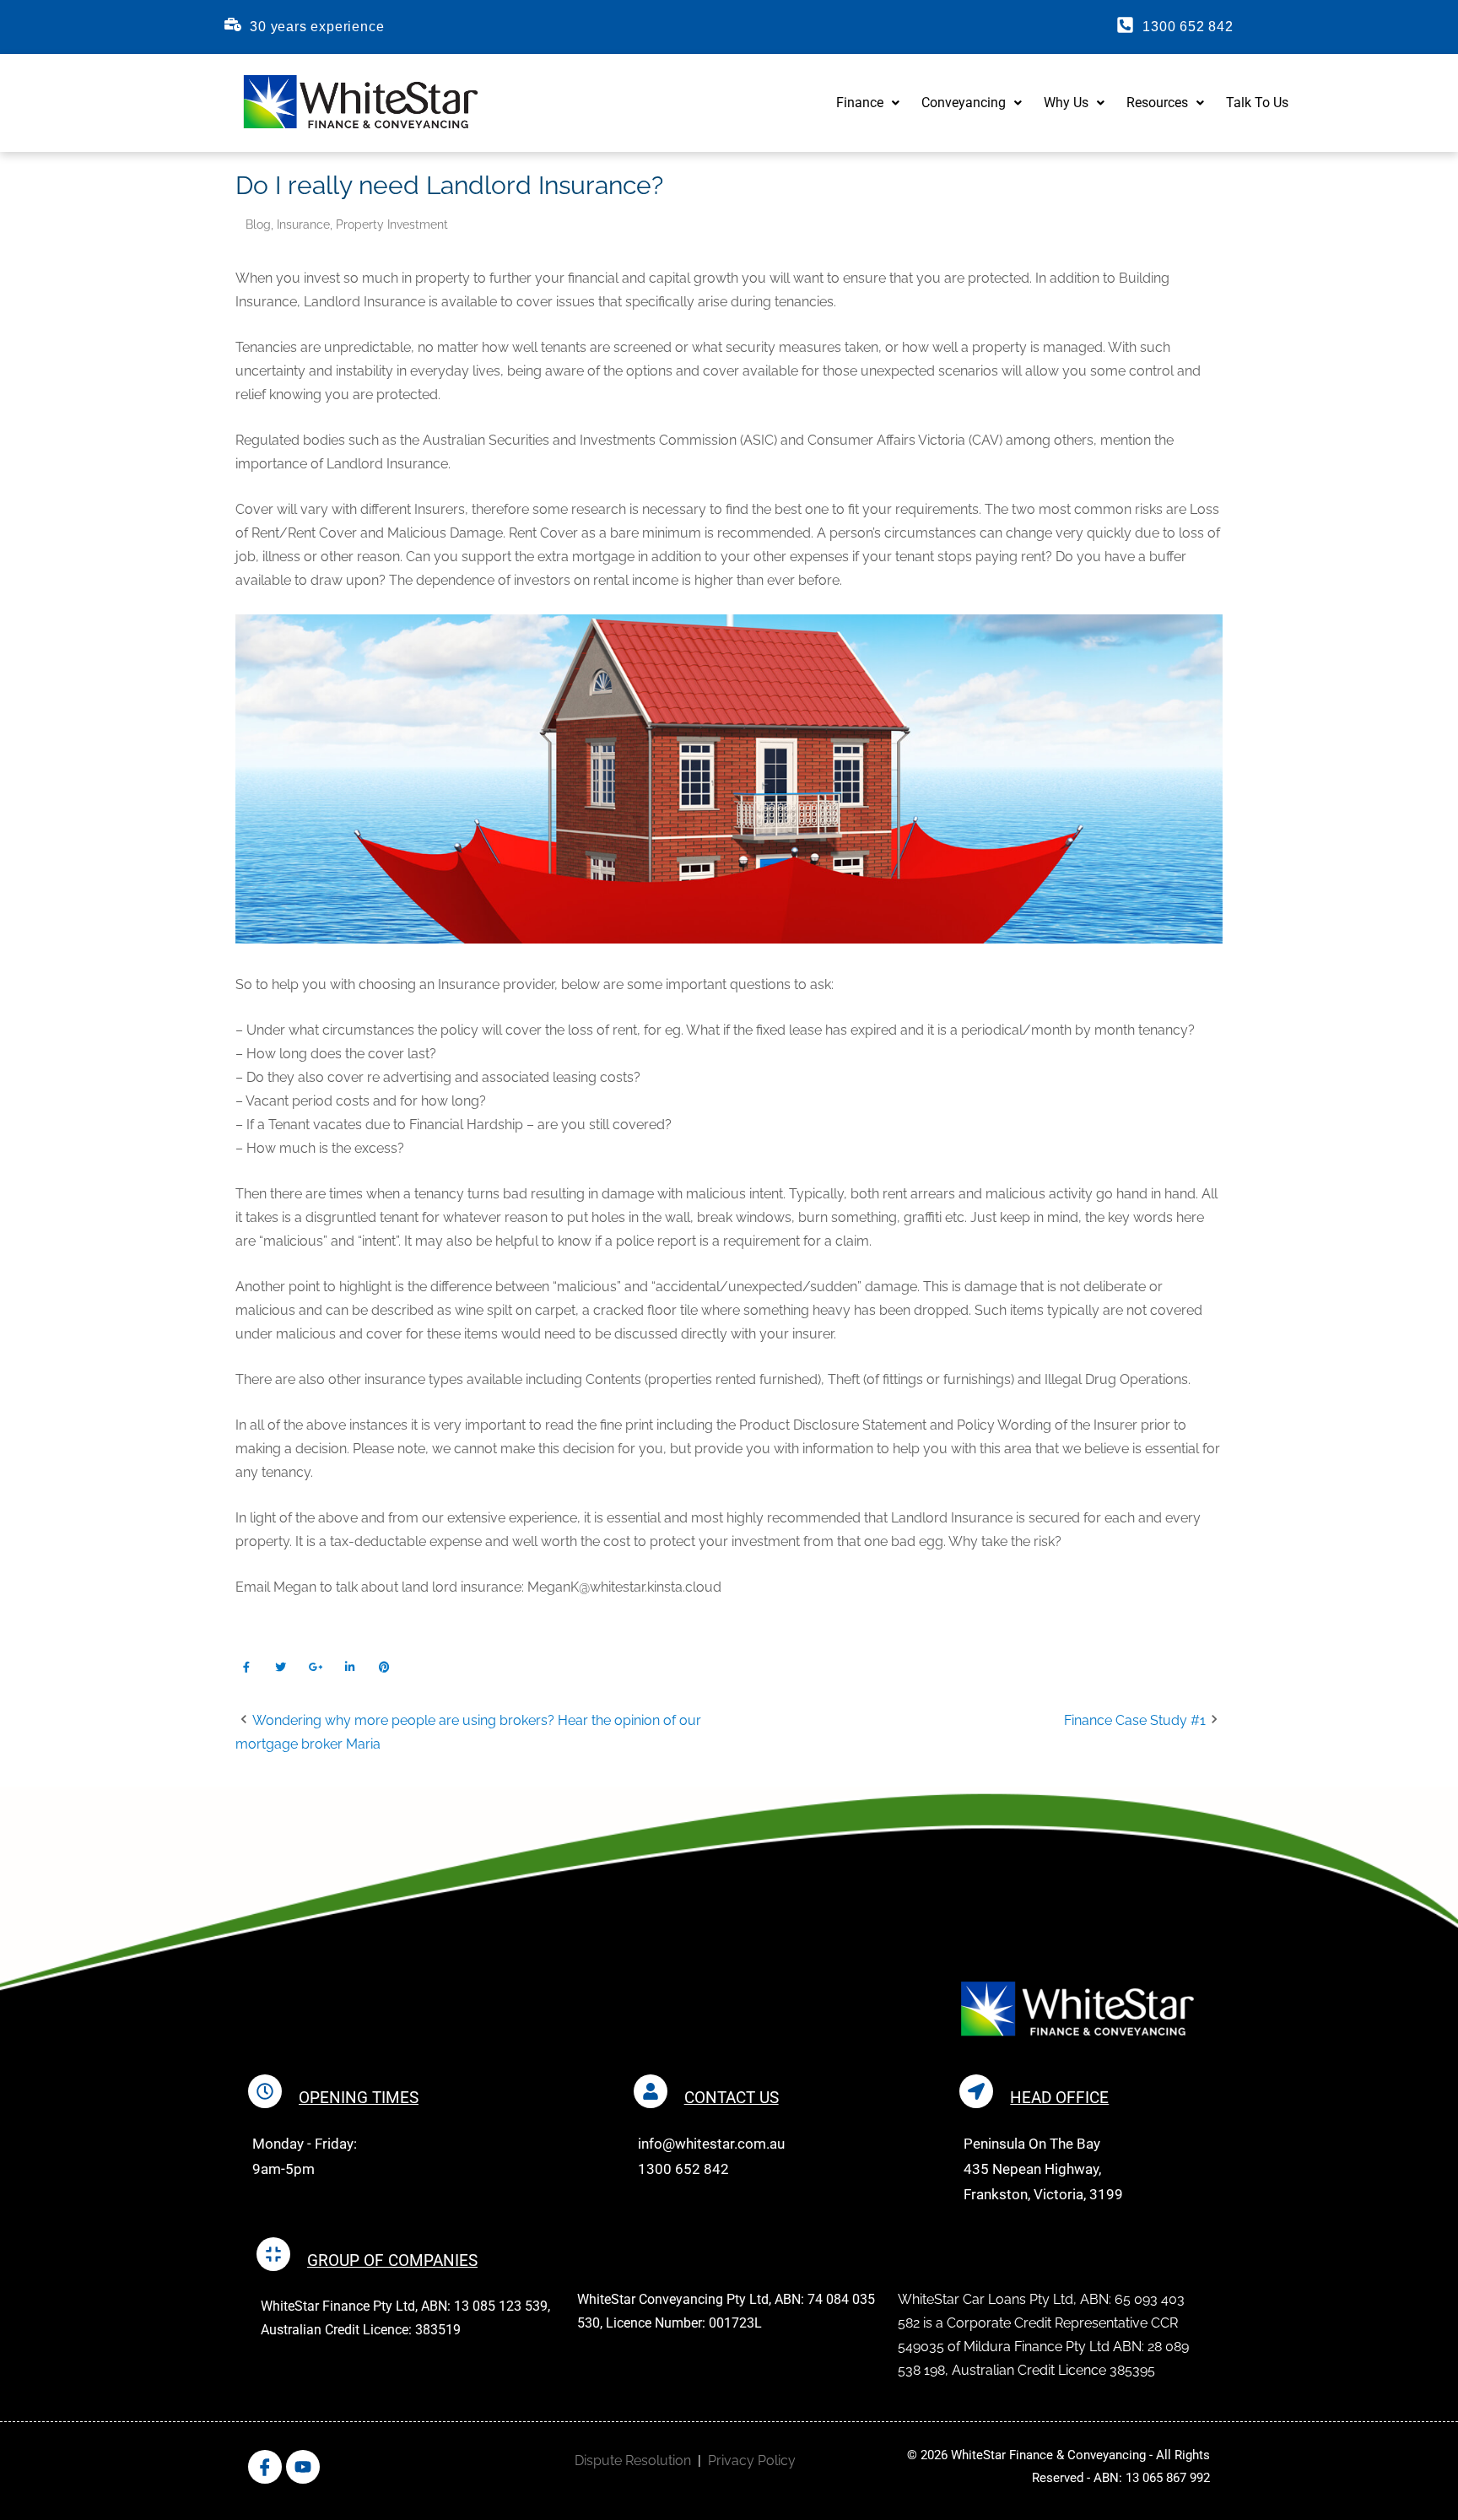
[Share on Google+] (315, 1667)
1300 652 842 (1188, 27)
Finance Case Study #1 (1135, 1720)
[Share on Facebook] (246, 1667)
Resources (1157, 103)
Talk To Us (1257, 103)
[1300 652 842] (1125, 25)
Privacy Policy (752, 2461)
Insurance (303, 224)
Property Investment (392, 224)
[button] (868, 103)
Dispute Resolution (633, 2461)
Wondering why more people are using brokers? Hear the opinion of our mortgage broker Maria (468, 1732)
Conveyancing (964, 103)
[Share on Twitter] (281, 1667)
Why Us (1066, 103)
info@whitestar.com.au (711, 2144)
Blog (258, 224)
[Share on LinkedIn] (350, 1667)
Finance (860, 103)
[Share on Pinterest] (384, 1667)
